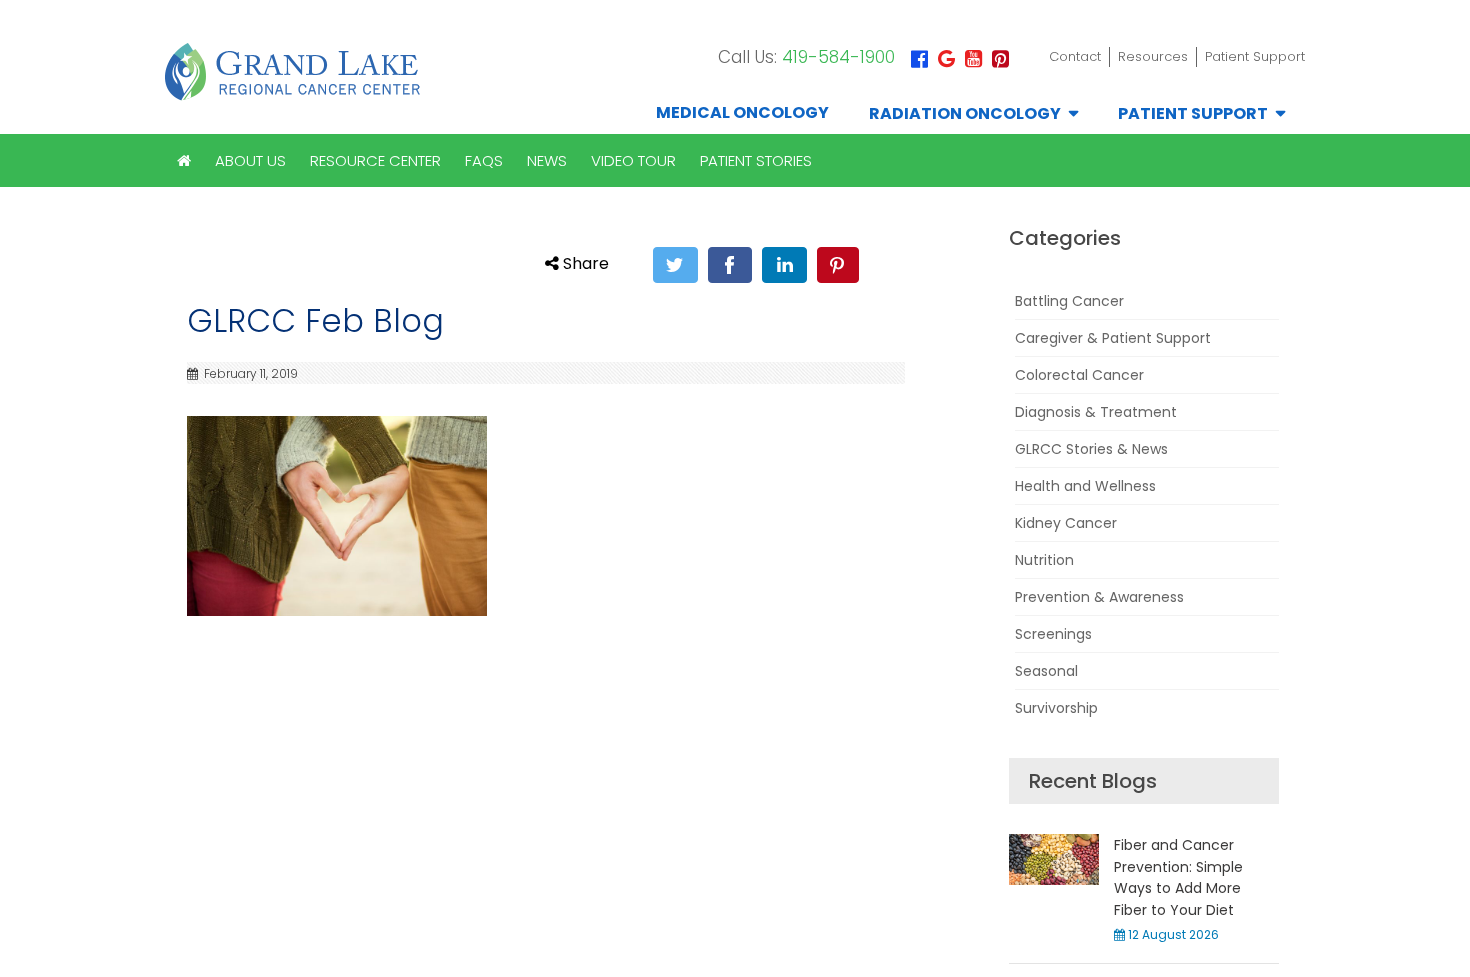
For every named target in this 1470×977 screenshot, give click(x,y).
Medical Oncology (742, 112)
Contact (1075, 56)
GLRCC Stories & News (1091, 449)
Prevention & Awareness (1099, 597)
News (547, 160)
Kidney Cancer (1066, 523)
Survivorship (1056, 708)
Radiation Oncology (965, 113)
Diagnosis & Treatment (1096, 412)
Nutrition (1044, 560)
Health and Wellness (1085, 486)
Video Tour (633, 160)
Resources (1153, 56)
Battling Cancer (1069, 301)
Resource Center (375, 160)
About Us (250, 160)
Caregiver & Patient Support (1113, 338)
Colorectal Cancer (1079, 375)
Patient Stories (756, 160)
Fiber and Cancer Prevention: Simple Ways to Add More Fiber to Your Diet (1178, 877)
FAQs (484, 160)
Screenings (1053, 634)
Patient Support (1255, 56)
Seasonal (1046, 671)
